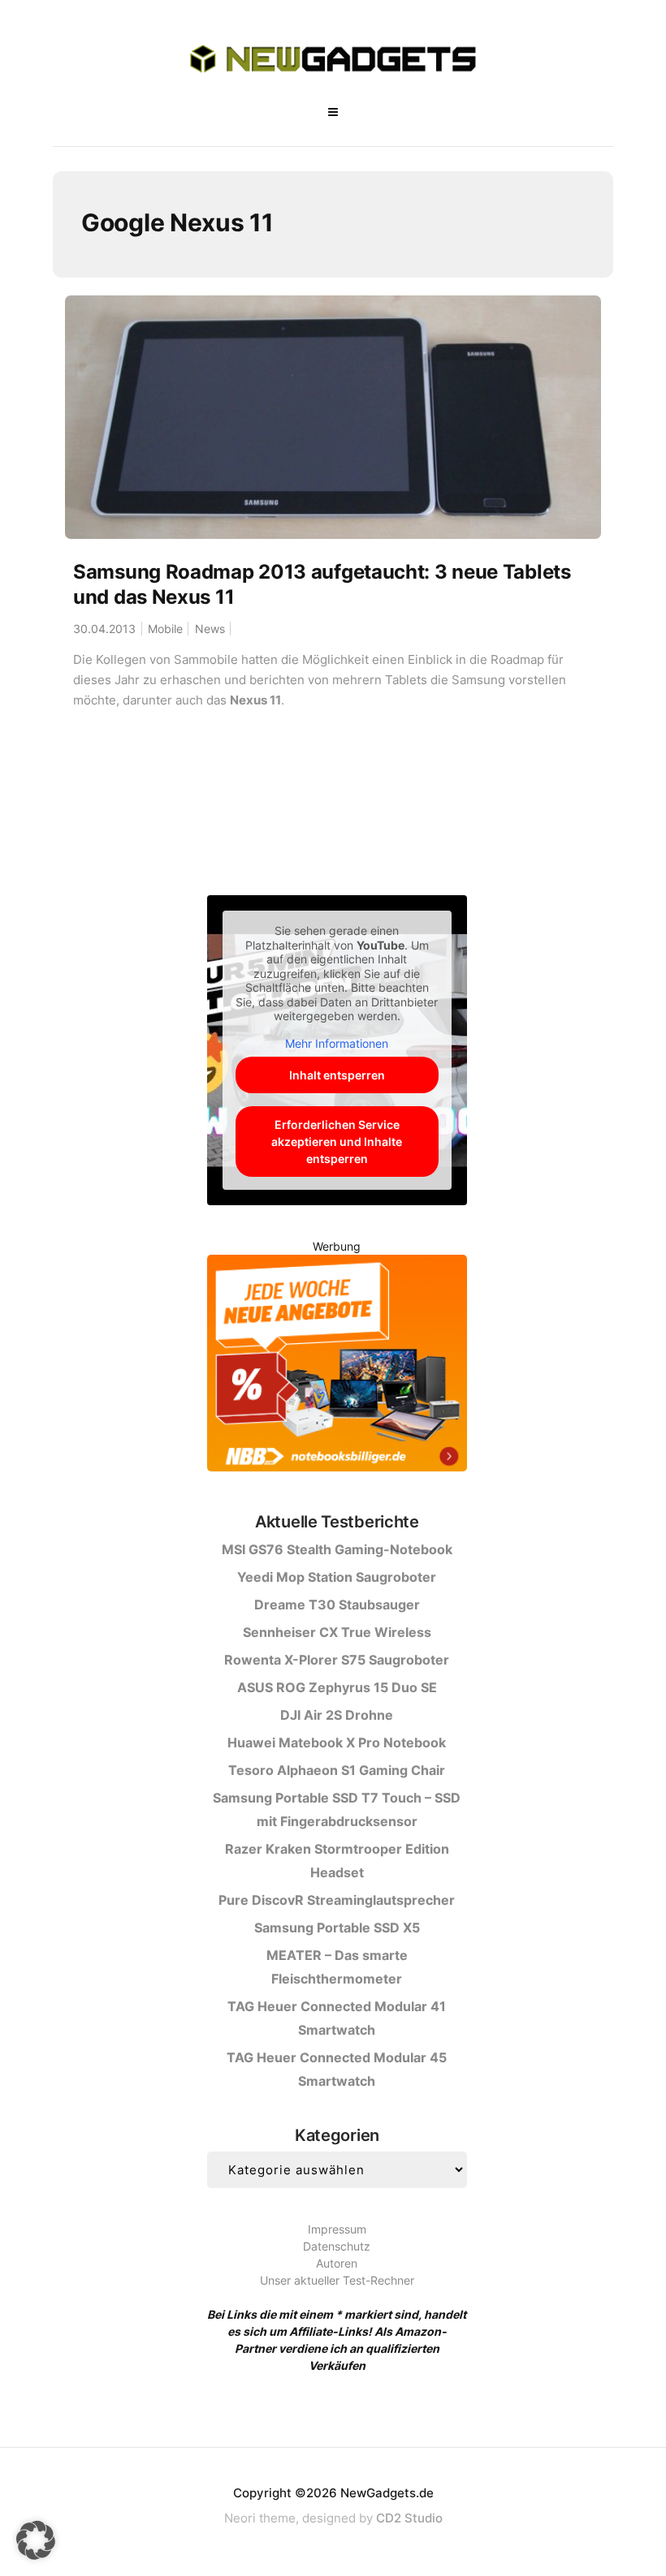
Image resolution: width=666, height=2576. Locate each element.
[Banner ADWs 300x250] (337, 1366)
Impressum (337, 2229)
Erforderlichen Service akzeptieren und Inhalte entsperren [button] (337, 1142)
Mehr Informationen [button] (337, 1043)
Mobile (165, 629)
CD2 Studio (409, 2518)
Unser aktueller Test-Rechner (337, 2280)
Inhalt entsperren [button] (337, 1075)
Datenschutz (337, 2246)
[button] (36, 2540)
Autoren (337, 2263)
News (210, 629)
